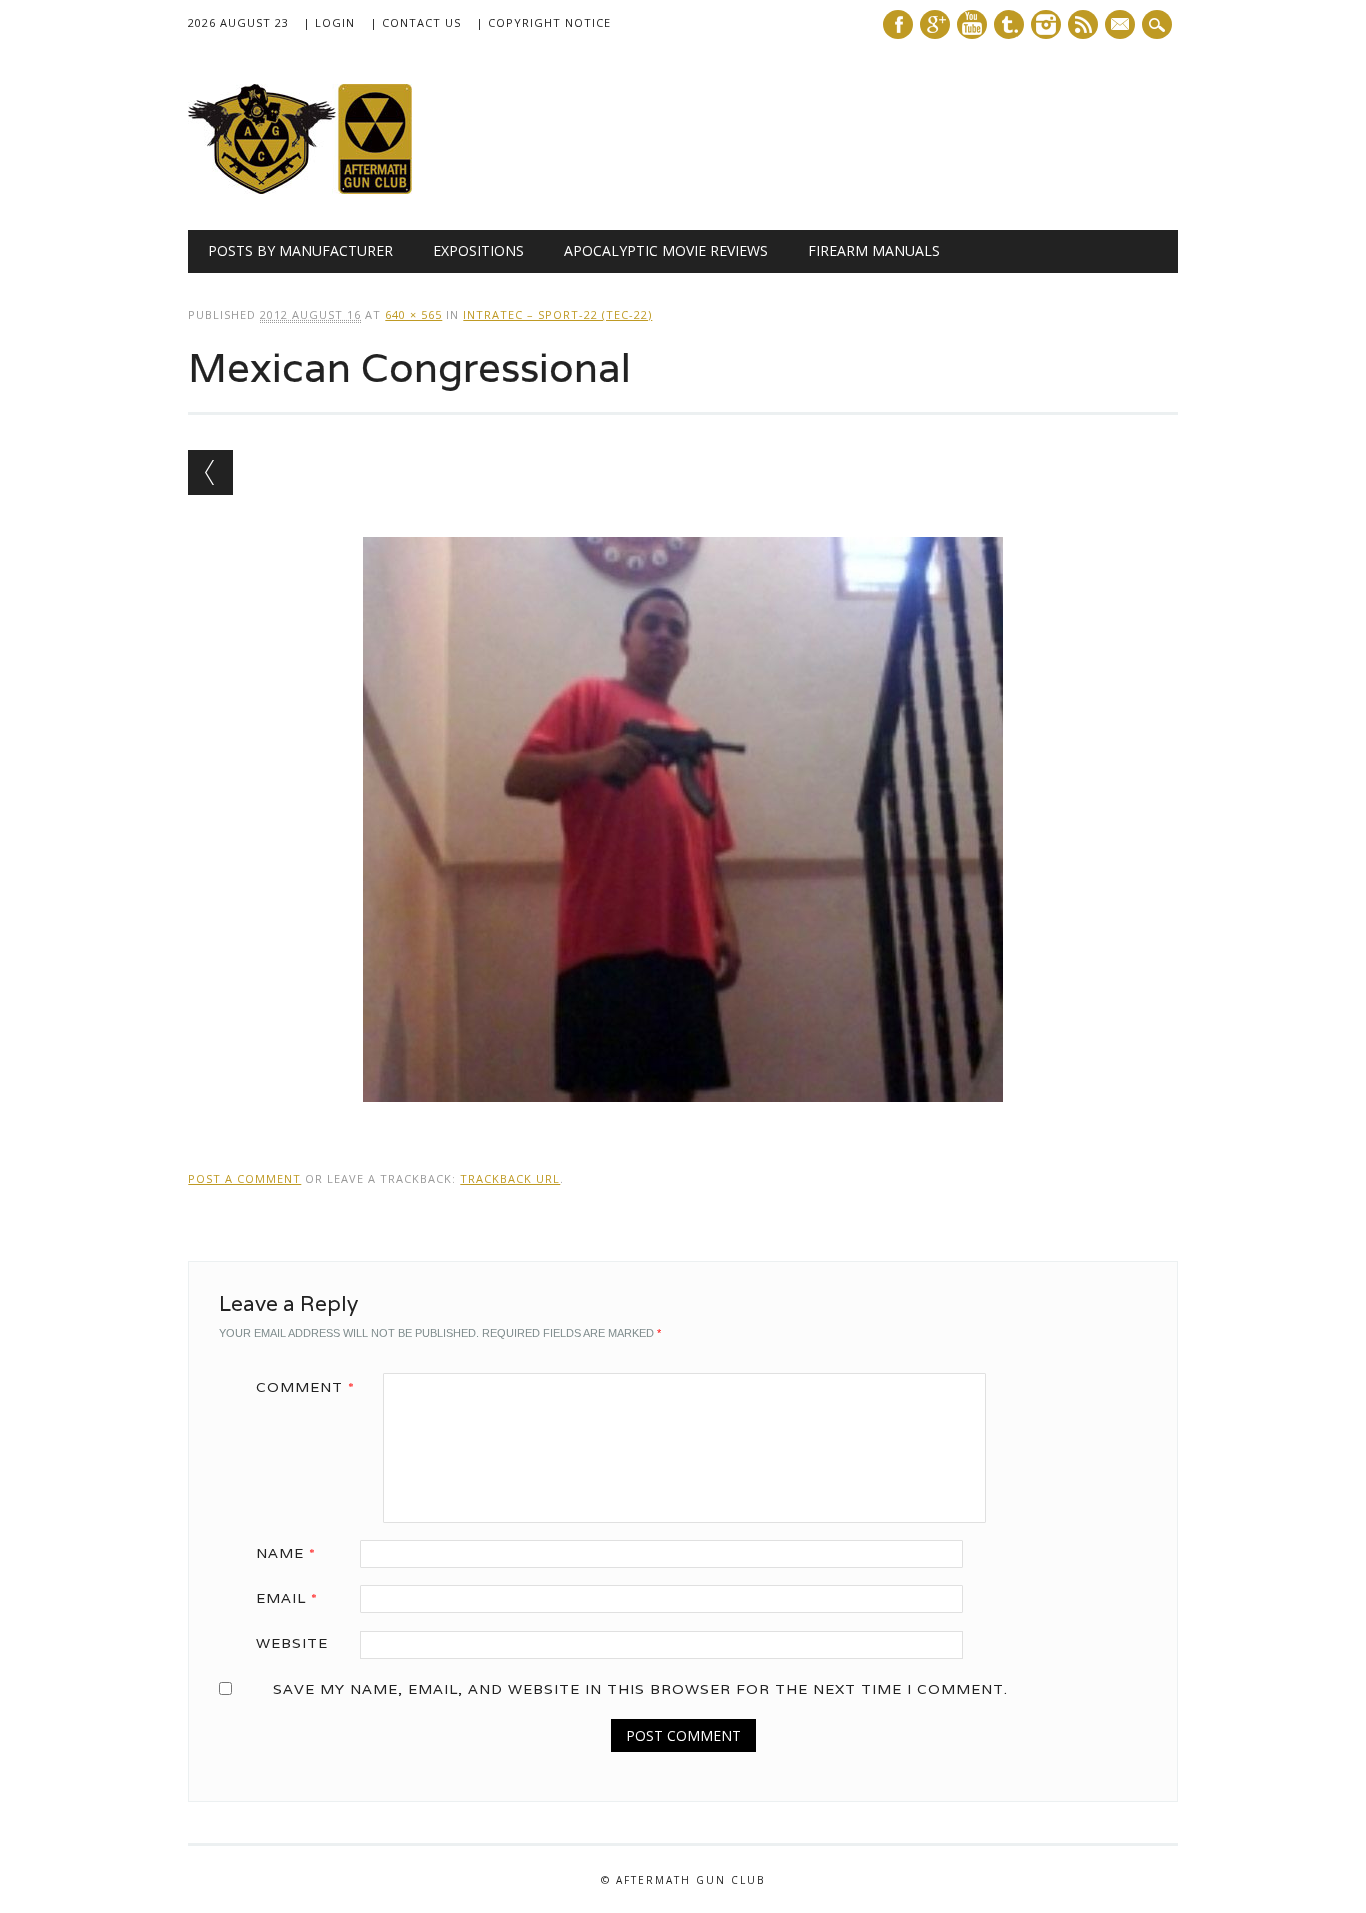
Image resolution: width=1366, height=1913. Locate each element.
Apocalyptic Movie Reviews (666, 250)
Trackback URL (510, 1178)
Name (286, 1553)
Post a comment (244, 1178)
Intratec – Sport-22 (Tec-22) (557, 314)
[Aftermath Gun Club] (338, 189)
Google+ (935, 24)
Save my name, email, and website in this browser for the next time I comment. (640, 1689)
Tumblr (1009, 24)
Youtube (972, 24)
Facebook (898, 24)
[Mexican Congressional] (683, 1121)
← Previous (210, 472)
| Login (329, 22)
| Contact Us (415, 22)
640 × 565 (413, 314)
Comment (305, 1387)
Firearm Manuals (874, 250)
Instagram (1046, 24)
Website (292, 1643)
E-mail (1122, 26)
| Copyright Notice (543, 22)
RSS (1083, 24)
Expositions (478, 250)
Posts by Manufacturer (300, 250)
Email (287, 1598)
